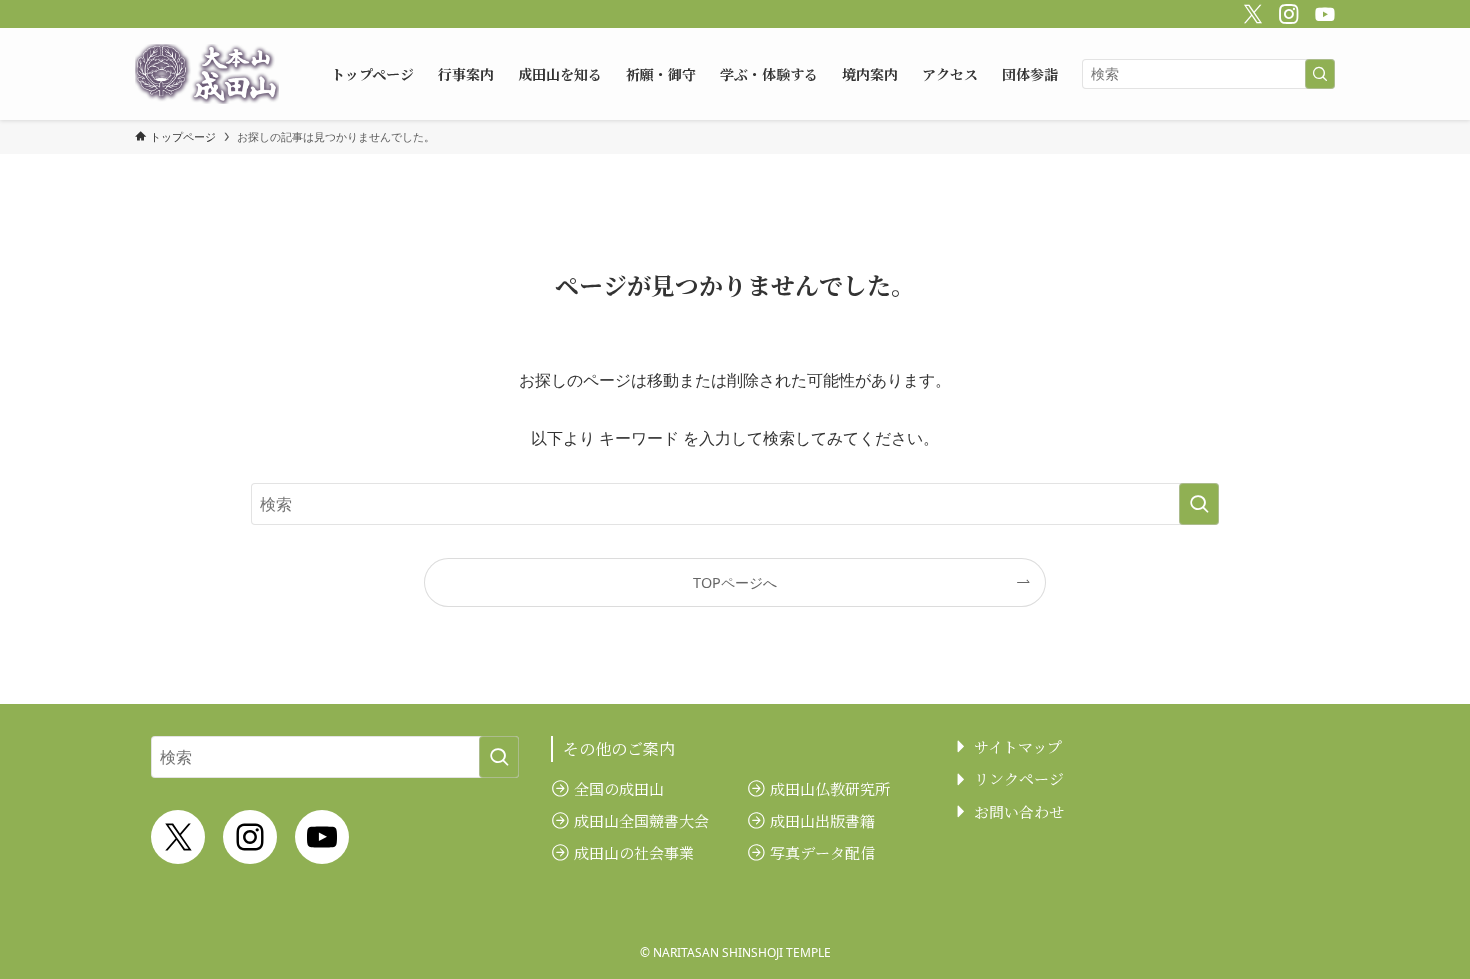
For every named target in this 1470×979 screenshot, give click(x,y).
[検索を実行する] (1320, 74)
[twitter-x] (1250, 11)
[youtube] (1322, 11)
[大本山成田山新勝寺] (207, 74)
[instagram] (1286, 11)
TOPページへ (735, 582)
